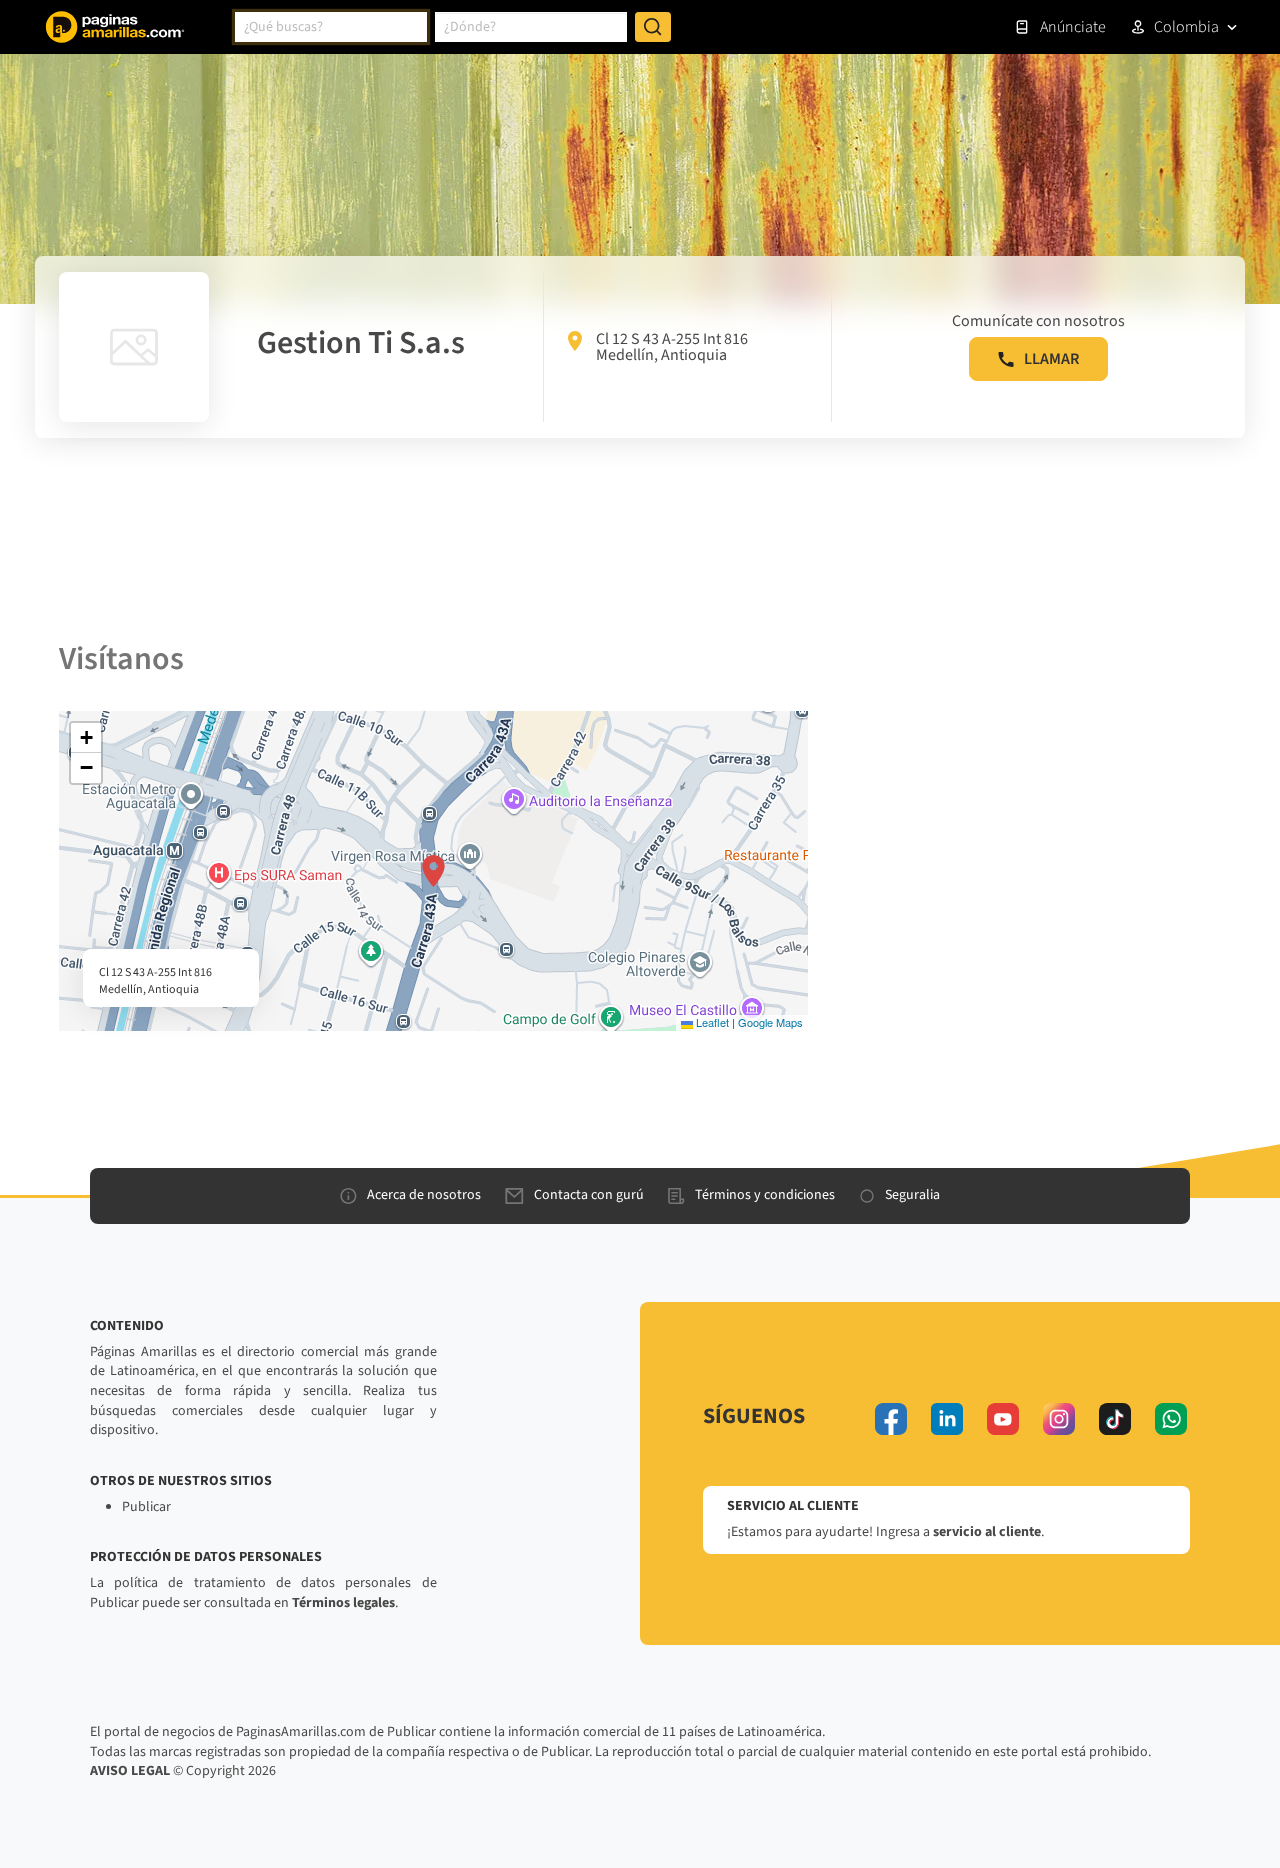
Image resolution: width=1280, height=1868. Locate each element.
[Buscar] (653, 27)
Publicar (146, 1507)
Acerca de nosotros (424, 1195)
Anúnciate (1073, 27)
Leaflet (711, 1022)
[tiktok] (1115, 1419)
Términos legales (343, 1603)
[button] (433, 871)
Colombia (1186, 27)
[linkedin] (947, 1419)
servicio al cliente (987, 1532)
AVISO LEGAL (130, 1771)
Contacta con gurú (589, 1195)
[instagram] (1059, 1419)
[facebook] (891, 1419)
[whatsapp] (1171, 1419)
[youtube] (1003, 1419)
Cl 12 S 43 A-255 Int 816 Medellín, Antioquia (672, 347)
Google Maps (770, 1022)
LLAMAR (1051, 359)
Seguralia (912, 1195)
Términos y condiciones (765, 1195)
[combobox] (331, 27)
